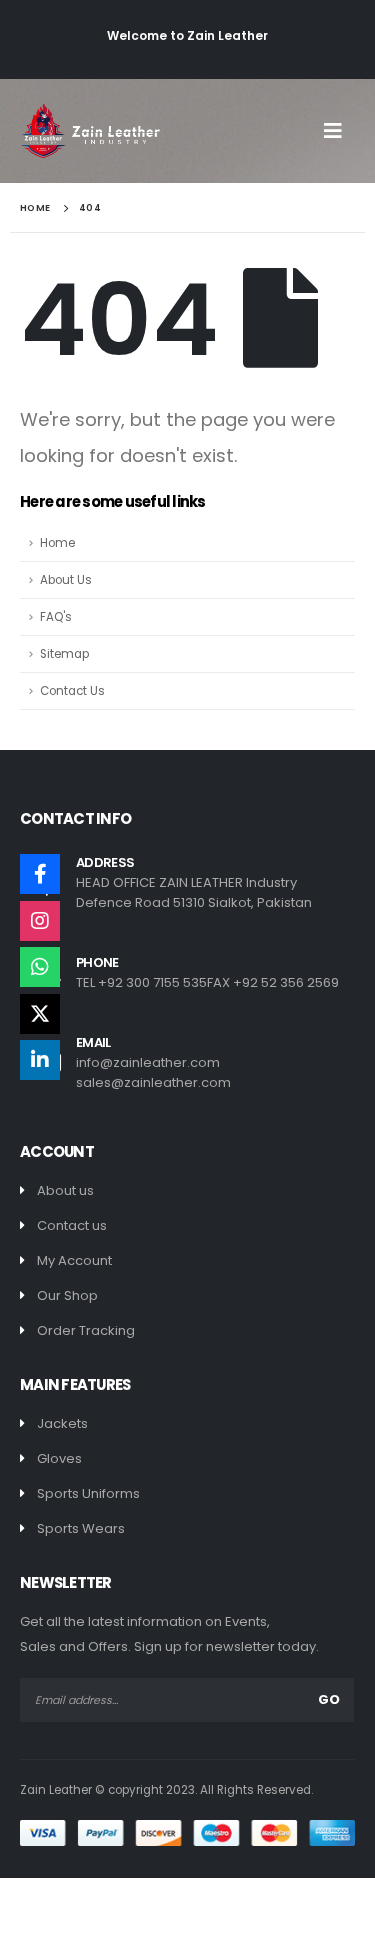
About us (65, 1190)
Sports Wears (81, 1528)
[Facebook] (40, 874)
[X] (40, 1014)
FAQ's (56, 617)
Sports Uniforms (88, 1493)
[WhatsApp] (40, 967)
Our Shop (67, 1295)
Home (57, 543)
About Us (66, 580)
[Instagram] (40, 921)
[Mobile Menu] (339, 131)
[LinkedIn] (40, 1060)
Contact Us (72, 691)
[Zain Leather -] (90, 131)
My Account (74, 1260)
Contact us (72, 1225)
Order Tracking (86, 1330)
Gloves (59, 1458)
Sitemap (64, 654)
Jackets (62, 1423)
